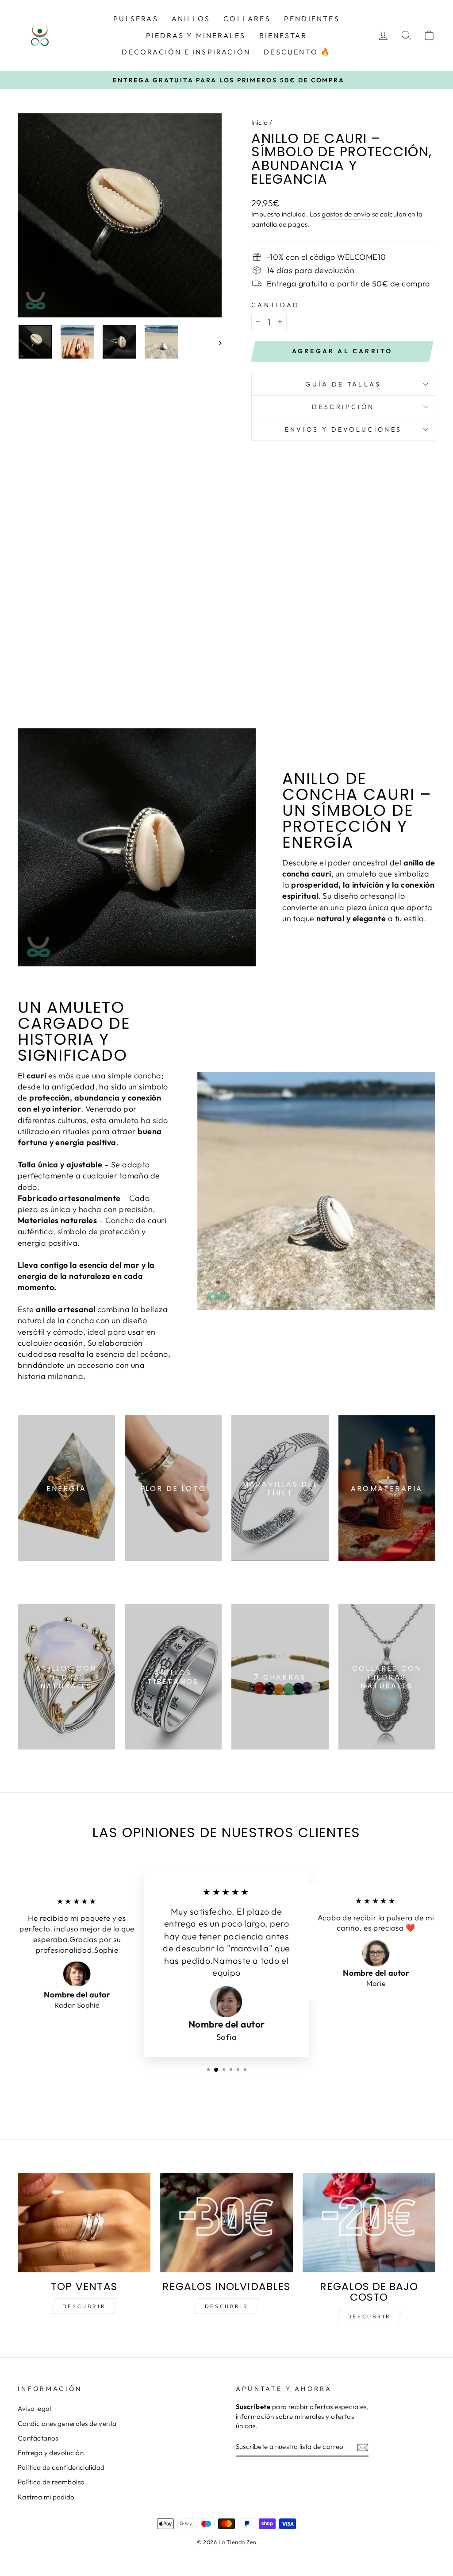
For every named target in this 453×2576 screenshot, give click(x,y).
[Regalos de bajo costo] (369, 2223)
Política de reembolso (51, 2482)
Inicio (260, 122)
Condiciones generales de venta (67, 2423)
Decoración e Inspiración (186, 52)
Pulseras (136, 19)
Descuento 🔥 (297, 52)
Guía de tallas (343, 384)
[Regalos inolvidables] (226, 2223)
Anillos (191, 19)
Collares (247, 19)
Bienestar (283, 35)
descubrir (226, 2306)
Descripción (343, 407)
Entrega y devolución (51, 2453)
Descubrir (84, 2306)
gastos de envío (346, 214)
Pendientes (312, 19)
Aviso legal (35, 2408)
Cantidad (276, 305)
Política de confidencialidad (61, 2467)
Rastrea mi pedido (46, 2497)
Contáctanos (38, 2438)
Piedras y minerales (196, 35)
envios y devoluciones (344, 429)
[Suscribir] (363, 2447)
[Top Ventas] (84, 2223)
